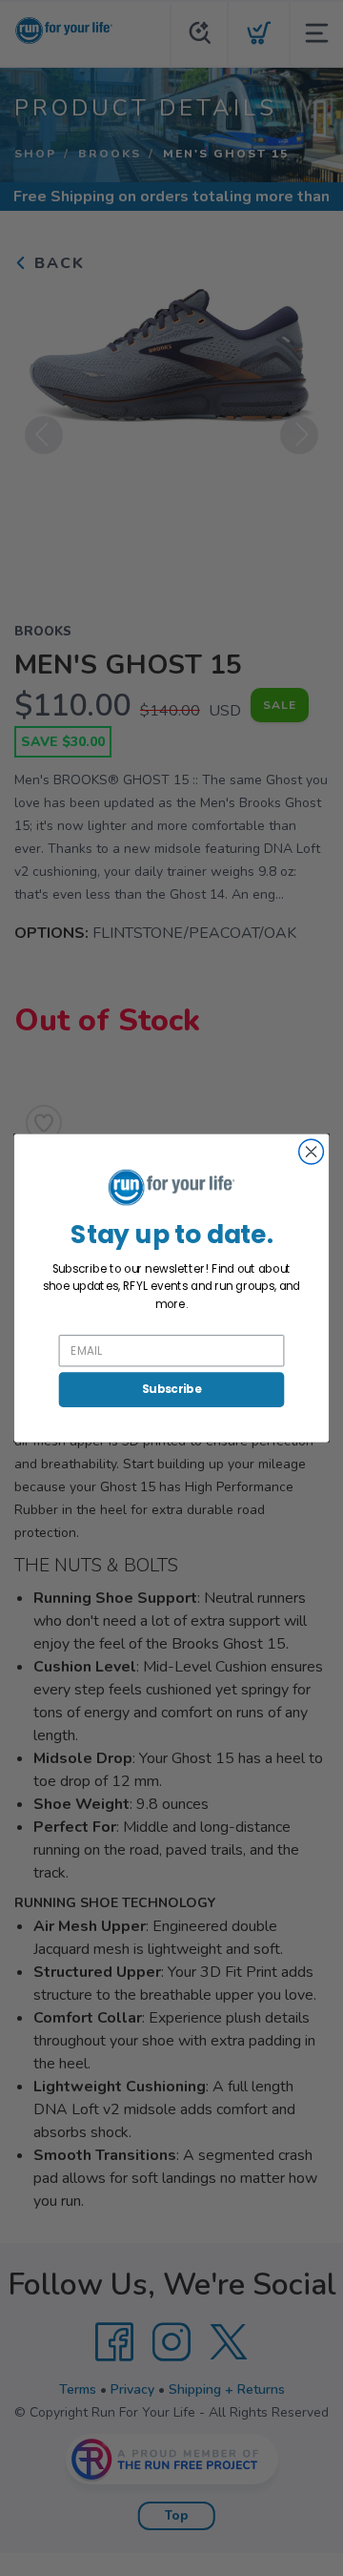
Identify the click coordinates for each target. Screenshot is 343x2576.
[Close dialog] (312, 1152)
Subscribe (171, 1390)
